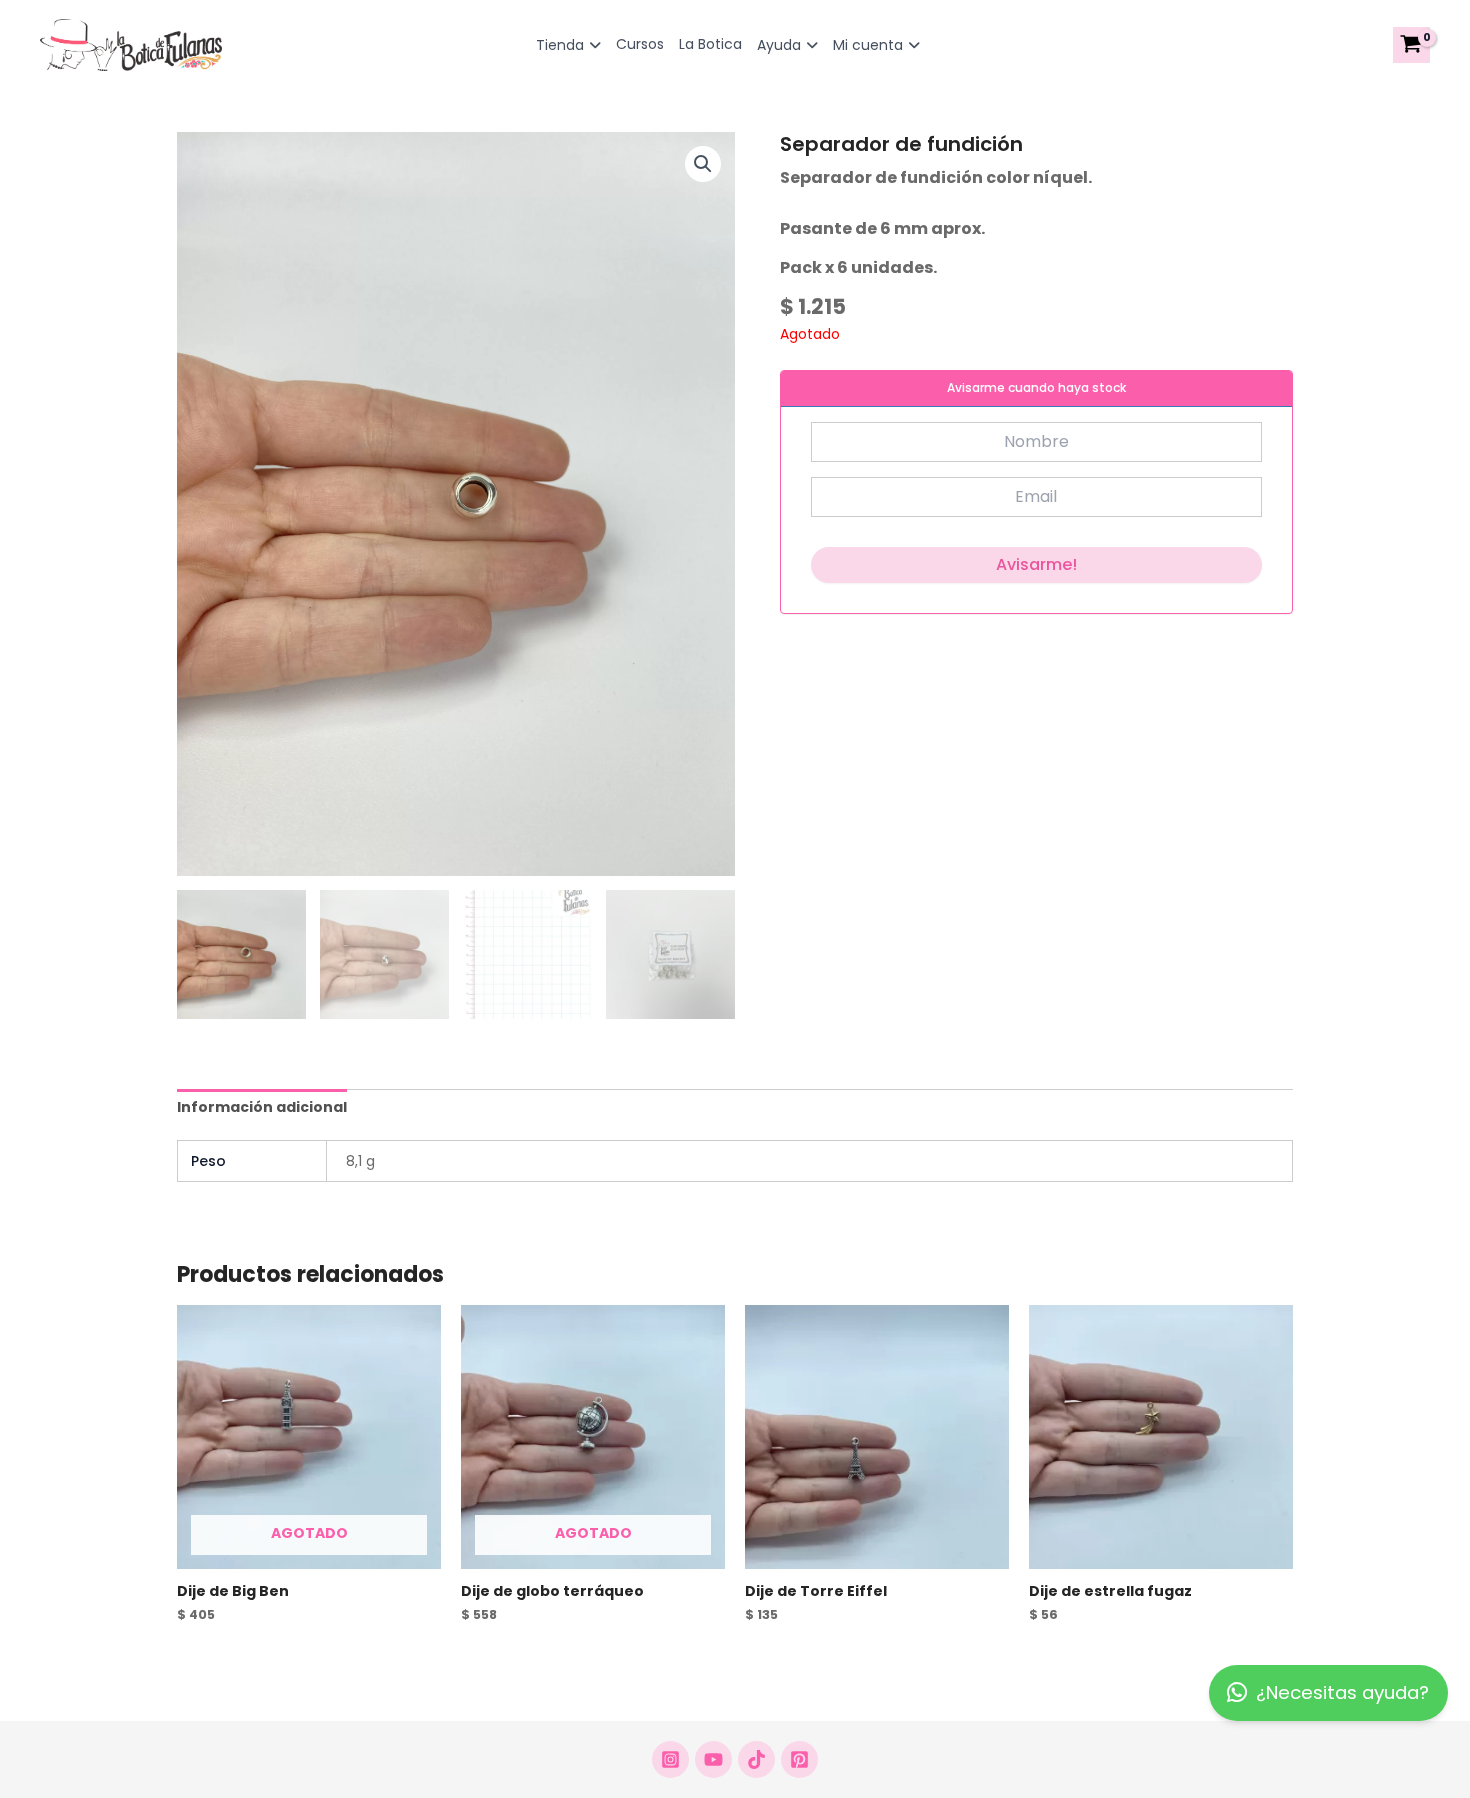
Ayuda (779, 45)
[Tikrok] (756, 1759)
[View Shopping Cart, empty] (1411, 45)
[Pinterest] (799, 1759)
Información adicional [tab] (262, 1107)
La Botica (710, 44)
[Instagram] (670, 1759)
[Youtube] (713, 1759)
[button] (703, 164)
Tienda (560, 45)
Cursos (640, 44)
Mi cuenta (868, 45)
